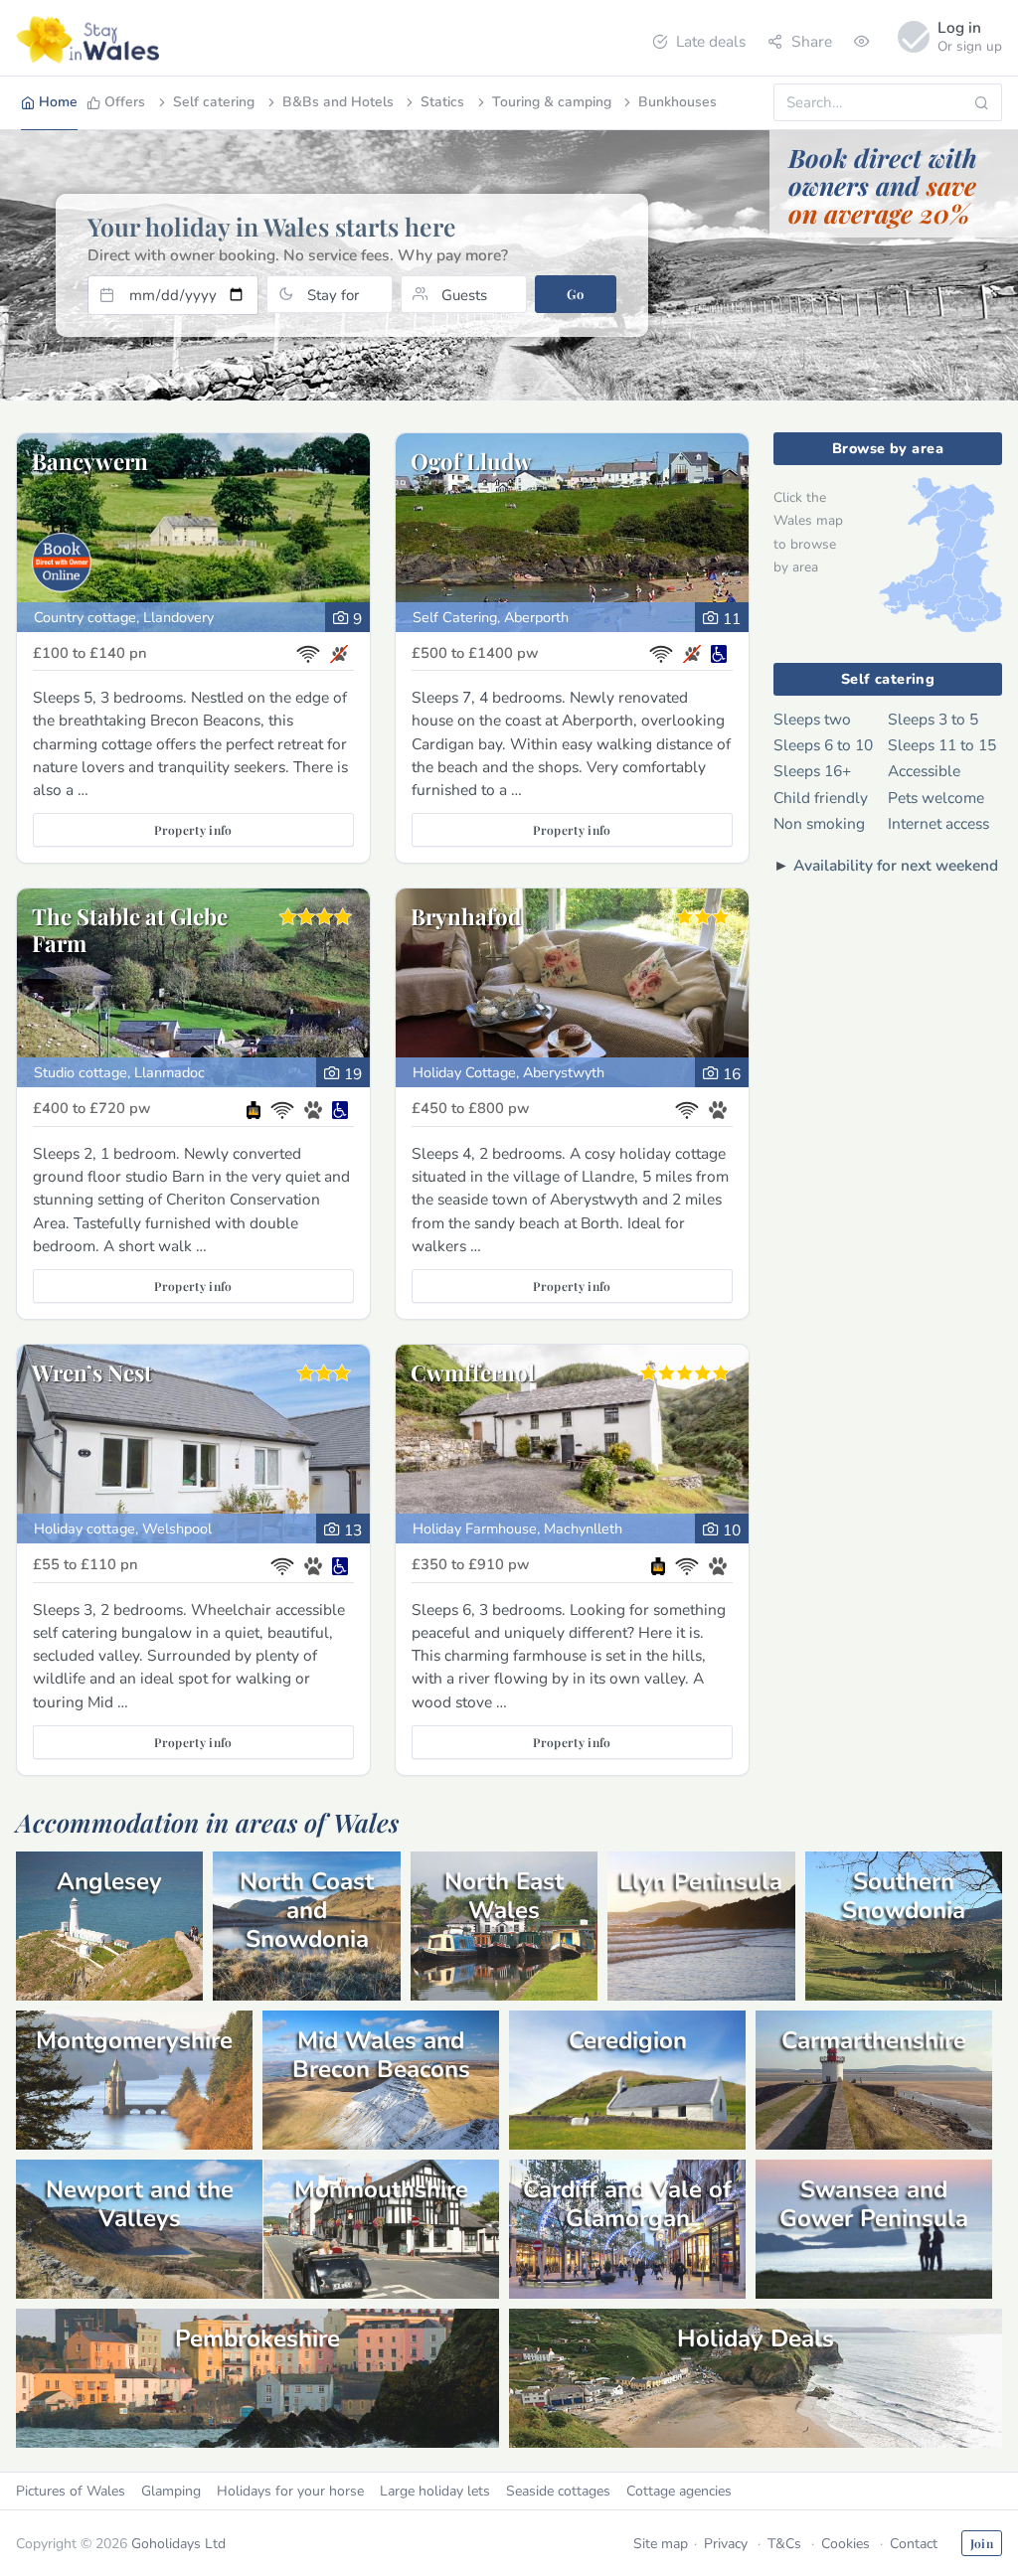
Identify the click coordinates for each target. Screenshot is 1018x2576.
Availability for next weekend (896, 865)
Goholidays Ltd (178, 2544)
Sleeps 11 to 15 (942, 745)
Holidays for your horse (290, 2491)
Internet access (938, 823)
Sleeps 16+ (812, 771)
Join (982, 2543)
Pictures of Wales (71, 2491)
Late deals (711, 41)
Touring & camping (552, 102)
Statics (442, 102)
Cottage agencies (679, 2491)
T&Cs (784, 2544)
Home (58, 102)
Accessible (924, 771)
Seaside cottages (558, 2491)
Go (575, 294)
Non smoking (819, 823)
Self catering (214, 102)
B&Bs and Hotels (338, 102)
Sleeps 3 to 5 (933, 719)
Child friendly (821, 798)
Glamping (171, 2491)
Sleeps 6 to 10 (823, 745)
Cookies (846, 2544)
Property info (193, 830)
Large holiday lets (435, 2491)
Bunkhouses (678, 102)
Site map (661, 2544)
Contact (914, 2544)
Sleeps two (812, 719)
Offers (125, 102)
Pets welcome (936, 798)
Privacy (726, 2544)
